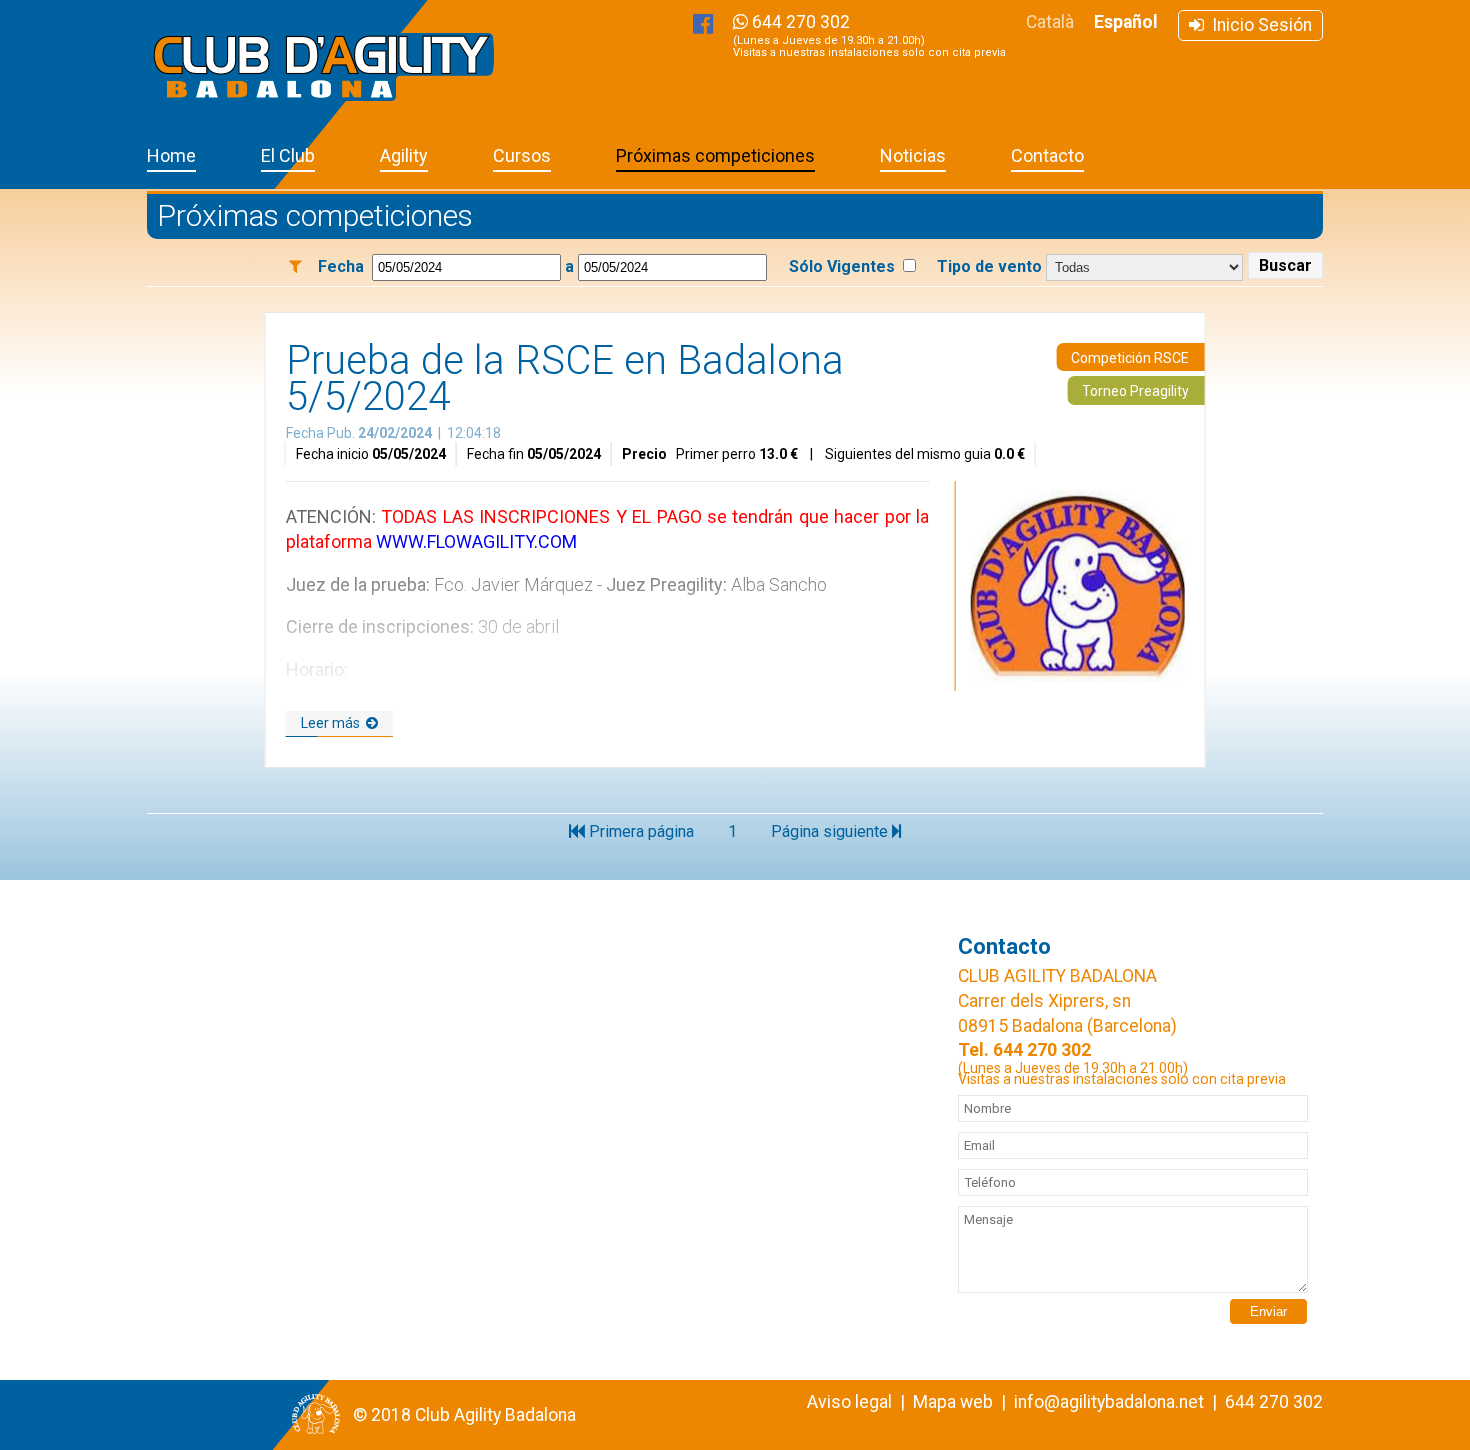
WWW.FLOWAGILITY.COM (476, 541)
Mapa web (953, 1402)
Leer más (333, 723)
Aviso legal (849, 1402)
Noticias (913, 155)
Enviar (1268, 1311)
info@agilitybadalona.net (1109, 1402)
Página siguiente (831, 831)
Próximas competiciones (715, 155)
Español (1126, 22)
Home (171, 155)
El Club (288, 155)
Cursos (522, 155)
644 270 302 (869, 35)
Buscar (1285, 265)
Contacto (1047, 155)
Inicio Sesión (1258, 25)
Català (1050, 22)
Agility (404, 155)
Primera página (639, 831)
